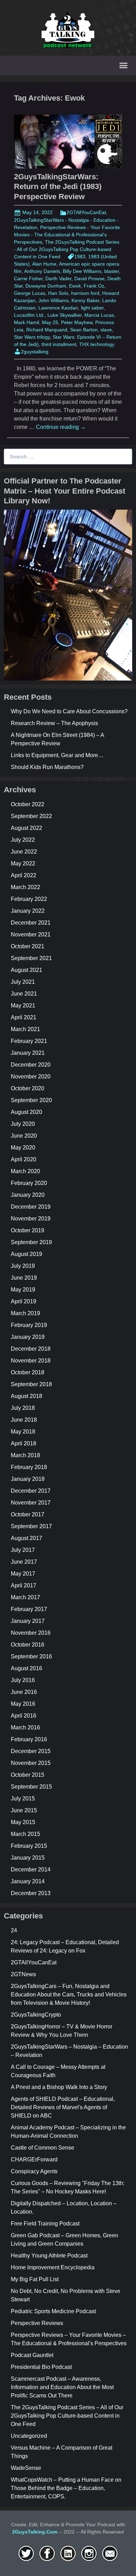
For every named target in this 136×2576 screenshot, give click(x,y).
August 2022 (27, 828)
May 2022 (23, 863)
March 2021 (25, 1029)
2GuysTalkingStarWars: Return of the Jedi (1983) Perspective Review (58, 187)
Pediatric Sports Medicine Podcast (53, 2311)
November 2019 (31, 1219)
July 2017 (23, 1550)
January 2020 (28, 1195)
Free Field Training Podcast (45, 2224)
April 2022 (24, 875)
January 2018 (28, 1479)
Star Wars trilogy (32, 337)
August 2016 (27, 1668)
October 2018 (28, 1372)
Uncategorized (29, 2436)
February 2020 (29, 1183)
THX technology (97, 344)
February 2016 (29, 1739)
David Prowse (89, 278)
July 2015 (23, 1799)
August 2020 (27, 1112)
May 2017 (23, 1574)
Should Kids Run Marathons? (47, 767)
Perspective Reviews (37, 2323)
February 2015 (29, 1846)
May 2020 (23, 1148)
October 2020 (28, 1088)
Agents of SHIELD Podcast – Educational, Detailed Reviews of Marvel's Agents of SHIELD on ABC (63, 2107)
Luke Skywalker (65, 315)
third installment (59, 344)
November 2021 (31, 934)
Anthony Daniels (42, 271)
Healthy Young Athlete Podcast (49, 2256)
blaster (112, 271)
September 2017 (31, 1526)
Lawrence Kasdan (58, 308)
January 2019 (28, 1337)
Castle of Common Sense (43, 2148)
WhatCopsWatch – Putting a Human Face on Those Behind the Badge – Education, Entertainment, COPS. (66, 2488)
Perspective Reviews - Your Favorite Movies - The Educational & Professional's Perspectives (67, 235)
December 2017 (31, 1491)
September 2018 (31, 1384)
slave (106, 330)
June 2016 (24, 1692)
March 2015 (25, 1834)
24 (14, 1930)
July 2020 (23, 1124)
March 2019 (25, 1313)
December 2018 (31, 1349)
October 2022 (28, 804)
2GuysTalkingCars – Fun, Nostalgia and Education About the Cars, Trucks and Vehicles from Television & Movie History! (69, 1994)
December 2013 (31, 1893)
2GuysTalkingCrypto (36, 2015)
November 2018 (31, 1361)
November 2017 (31, 1503)
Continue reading (61, 427)
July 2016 (23, 1680)
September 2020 (31, 1100)
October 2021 (28, 946)
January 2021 (28, 1053)
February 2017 (29, 1609)
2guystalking (35, 352)
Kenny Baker (85, 300)
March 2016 (25, 1727)
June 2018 (24, 1420)
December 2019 (31, 1207)
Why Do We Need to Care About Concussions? (69, 711)
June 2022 (24, 852)
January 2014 (28, 1881)
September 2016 (31, 1656)
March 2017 (25, 1597)
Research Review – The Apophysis (54, 723)
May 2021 (23, 1006)
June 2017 (24, 1562)
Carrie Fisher (28, 278)
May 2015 (23, 1822)
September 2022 (31, 816)
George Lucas (30, 293)
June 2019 (24, 1278)
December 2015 (31, 1751)
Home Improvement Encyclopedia (53, 2267)
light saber (92, 308)
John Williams (54, 300)
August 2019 (27, 1254)
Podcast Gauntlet (32, 2355)
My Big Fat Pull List (35, 2279)
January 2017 (28, 1621)
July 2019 (23, 1266)
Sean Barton (84, 330)
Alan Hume (44, 264)
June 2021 (24, 994)
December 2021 (31, 923)
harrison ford (85, 293)
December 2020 (31, 1065)
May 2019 (23, 1290)
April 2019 (24, 1301)
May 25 (50, 322)
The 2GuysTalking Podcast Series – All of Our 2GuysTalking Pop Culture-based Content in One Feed (67, 2416)
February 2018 (29, 1467)
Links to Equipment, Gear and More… (57, 755)
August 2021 (27, 970)
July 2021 (23, 982)
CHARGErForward (34, 2159)
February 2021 (29, 1041)
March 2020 (25, 1171)
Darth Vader (58, 278)
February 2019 (29, 1325)
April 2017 (24, 1585)
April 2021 (24, 1017)
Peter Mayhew (77, 322)
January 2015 (28, 1858)
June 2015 (24, 1810)
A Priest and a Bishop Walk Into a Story (59, 2087)
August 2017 (27, 1538)
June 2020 (24, 1136)
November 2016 (31, 1633)
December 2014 (31, 1870)
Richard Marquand (47, 330)
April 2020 (24, 1159)
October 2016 (28, 1645)
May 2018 (23, 1432)
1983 (80, 257)
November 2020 (31, 1077)
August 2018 (27, 1396)
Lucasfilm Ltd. (29, 315)
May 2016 (23, 1704)
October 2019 (28, 1230)
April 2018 (24, 1443)
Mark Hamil (27, 322)
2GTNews (23, 1974)
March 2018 (25, 1455)
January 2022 (28, 911)
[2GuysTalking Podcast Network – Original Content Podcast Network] (68, 29)
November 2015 (31, 1763)
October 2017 (28, 1514)
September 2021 (31, 958)
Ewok (75, 286)
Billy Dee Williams (82, 271)
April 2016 (24, 1716)
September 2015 (31, 1787)
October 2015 (28, 1775)
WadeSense (26, 2468)
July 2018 (23, 1408)
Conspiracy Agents (34, 2171)
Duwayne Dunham (46, 286)
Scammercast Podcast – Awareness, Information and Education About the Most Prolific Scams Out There (62, 2387)
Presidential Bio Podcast (41, 2367)
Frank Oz (94, 286)
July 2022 (23, 840)
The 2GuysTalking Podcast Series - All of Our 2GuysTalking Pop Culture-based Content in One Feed (67, 249)
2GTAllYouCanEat (86, 212)
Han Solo (58, 293)
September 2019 (31, 1242)
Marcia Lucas (99, 315)
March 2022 (25, 887)
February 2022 (29, 899)
